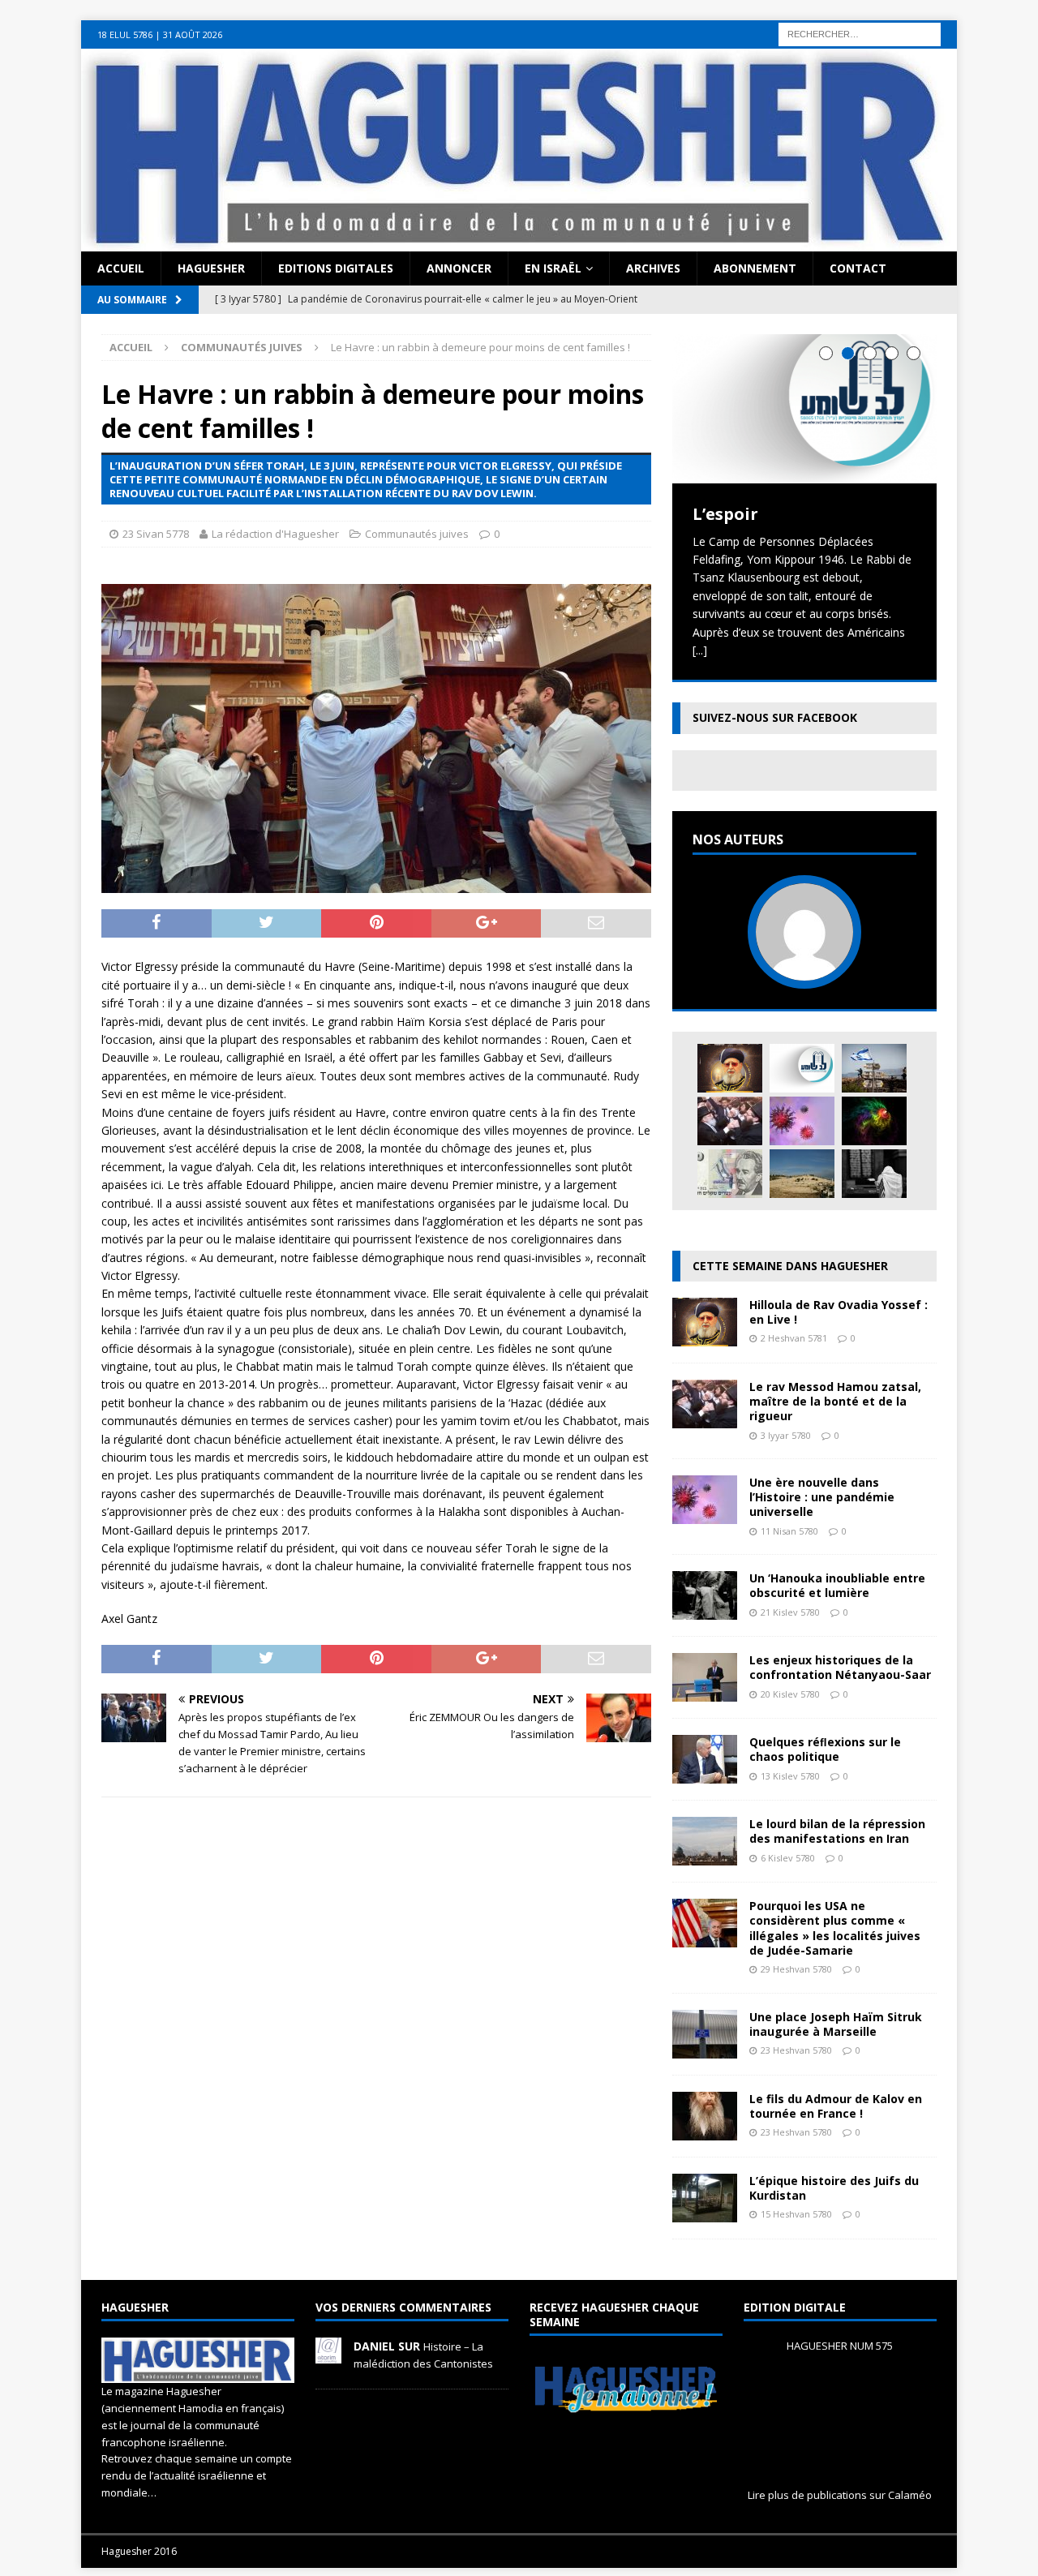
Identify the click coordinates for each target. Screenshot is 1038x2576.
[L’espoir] (804, 408)
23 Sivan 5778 (156, 534)
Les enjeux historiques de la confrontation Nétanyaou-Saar (840, 1667)
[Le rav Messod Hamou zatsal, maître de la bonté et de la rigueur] (730, 1121)
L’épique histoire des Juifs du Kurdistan (834, 2188)
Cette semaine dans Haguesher (790, 1266)
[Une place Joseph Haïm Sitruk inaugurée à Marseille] (705, 2048)
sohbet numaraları (276, 47)
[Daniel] (328, 2355)
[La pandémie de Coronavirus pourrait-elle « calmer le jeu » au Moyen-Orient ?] (874, 1068)
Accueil (121, 268)
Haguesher (211, 268)
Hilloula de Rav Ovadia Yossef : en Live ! (839, 1312)
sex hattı (824, 29)
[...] (700, 650)
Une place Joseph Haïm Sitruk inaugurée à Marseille (836, 2024)
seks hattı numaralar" (523, 29)
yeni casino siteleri (48, 65)
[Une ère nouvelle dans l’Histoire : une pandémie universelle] (802, 1121)
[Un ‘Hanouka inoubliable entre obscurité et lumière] (705, 1610)
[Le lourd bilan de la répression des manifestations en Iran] (705, 1856)
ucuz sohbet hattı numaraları (657, 29)
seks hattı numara (165, 29)
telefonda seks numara (910, 29)
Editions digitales (336, 268)
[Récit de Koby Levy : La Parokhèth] (874, 1174)
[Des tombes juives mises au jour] (802, 1174)
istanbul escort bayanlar (278, 29)
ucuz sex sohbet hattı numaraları (412, 47)
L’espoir (725, 514)
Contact (858, 268)
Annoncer (459, 268)
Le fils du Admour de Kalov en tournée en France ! (836, 2106)
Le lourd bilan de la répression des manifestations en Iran (837, 1831)
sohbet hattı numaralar (404, 29)
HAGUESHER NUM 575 (840, 2346)
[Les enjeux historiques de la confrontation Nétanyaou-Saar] (705, 1692)
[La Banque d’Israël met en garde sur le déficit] (730, 1174)
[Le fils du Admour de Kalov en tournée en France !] (705, 2130)
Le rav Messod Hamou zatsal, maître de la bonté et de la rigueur (835, 1401)
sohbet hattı (767, 29)
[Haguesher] (519, 242)
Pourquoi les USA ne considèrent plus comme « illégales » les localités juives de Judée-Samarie (835, 1928)
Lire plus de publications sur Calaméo (840, 2495)
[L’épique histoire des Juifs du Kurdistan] (705, 2212)
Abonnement (755, 268)
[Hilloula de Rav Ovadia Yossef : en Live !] (730, 1068)
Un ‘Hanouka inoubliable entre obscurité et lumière (837, 1585)
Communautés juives (417, 534)
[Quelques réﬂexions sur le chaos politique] (705, 1774)
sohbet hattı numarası (58, 29)
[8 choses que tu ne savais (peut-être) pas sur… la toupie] (874, 1121)
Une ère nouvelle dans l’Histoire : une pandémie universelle (822, 1497)
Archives (653, 268)
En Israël (553, 268)
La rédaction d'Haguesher (275, 534)
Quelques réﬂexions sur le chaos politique (825, 1749)
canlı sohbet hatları (175, 47)
